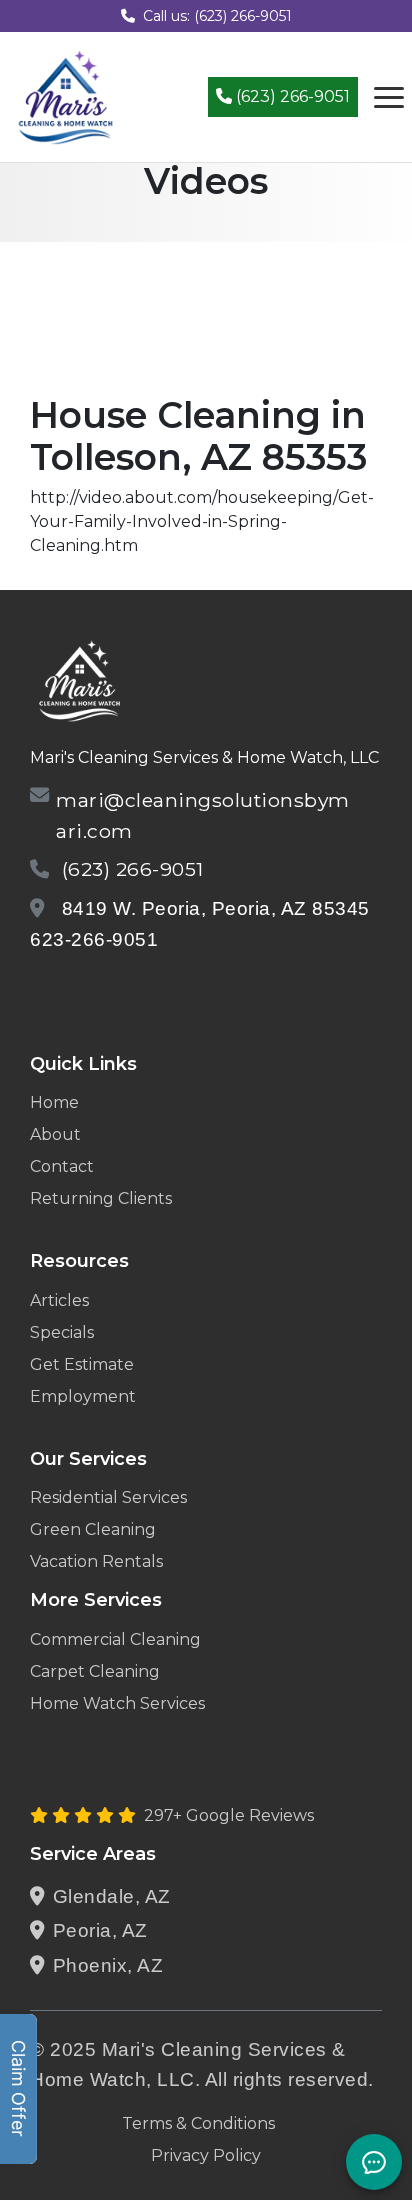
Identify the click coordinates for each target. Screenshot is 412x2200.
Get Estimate (82, 1364)
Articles (59, 1300)
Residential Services (108, 1497)
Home (54, 1102)
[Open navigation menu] (389, 97)
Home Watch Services (117, 1703)
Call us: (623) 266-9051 (217, 16)
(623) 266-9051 (291, 96)
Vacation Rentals (96, 1561)
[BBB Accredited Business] (106, 991)
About (55, 1134)
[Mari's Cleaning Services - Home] (66, 95)
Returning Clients (101, 1198)
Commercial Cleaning (115, 1639)
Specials (62, 1332)
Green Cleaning (93, 1529)
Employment (83, 1396)
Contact (62, 1166)
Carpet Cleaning (95, 1671)
